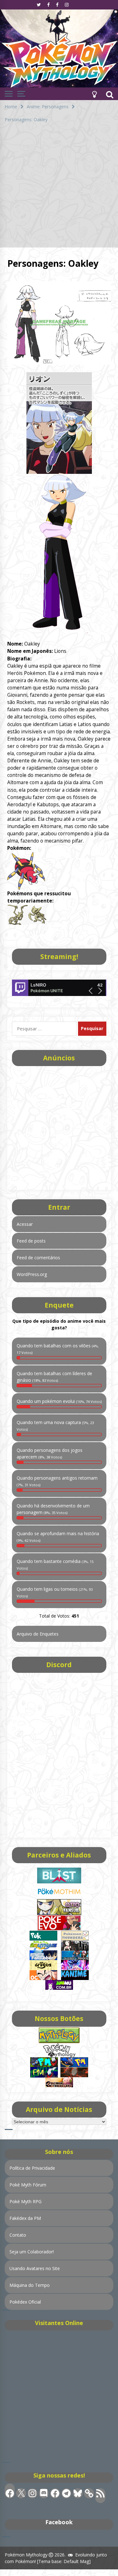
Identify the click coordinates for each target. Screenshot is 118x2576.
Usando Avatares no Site (35, 2268)
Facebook (59, 2522)
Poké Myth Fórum (28, 2185)
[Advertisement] (59, 188)
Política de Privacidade (32, 2168)
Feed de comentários (38, 1258)
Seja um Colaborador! (32, 2252)
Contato (18, 2235)
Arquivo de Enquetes (38, 1634)
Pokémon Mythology (26, 2555)
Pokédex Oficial (25, 2302)
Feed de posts (31, 1241)
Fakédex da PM (25, 2218)
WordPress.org (32, 1274)
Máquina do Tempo (30, 2285)
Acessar (25, 1224)
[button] (94, 94)
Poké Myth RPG (25, 2201)
